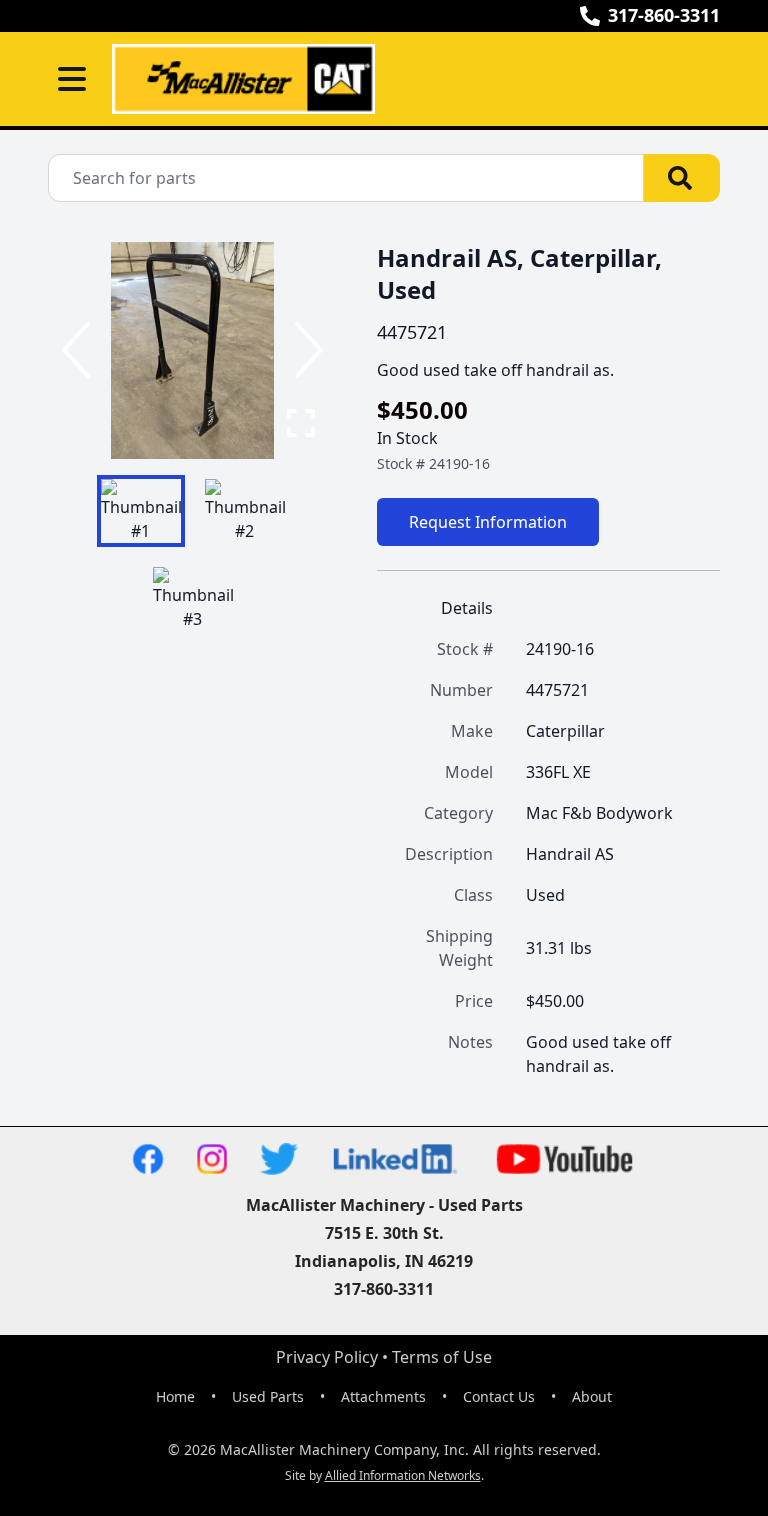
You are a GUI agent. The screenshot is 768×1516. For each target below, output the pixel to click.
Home (175, 1396)
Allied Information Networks (403, 1475)
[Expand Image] (301, 423)
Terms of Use (442, 1357)
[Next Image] (305, 350)
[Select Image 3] (193, 599)
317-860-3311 (664, 15)
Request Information (488, 522)
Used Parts (268, 1396)
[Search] (682, 178)
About (592, 1396)
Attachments (383, 1396)
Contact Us (499, 1396)
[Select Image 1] (141, 511)
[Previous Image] (80, 350)
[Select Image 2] (245, 511)
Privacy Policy (327, 1357)
